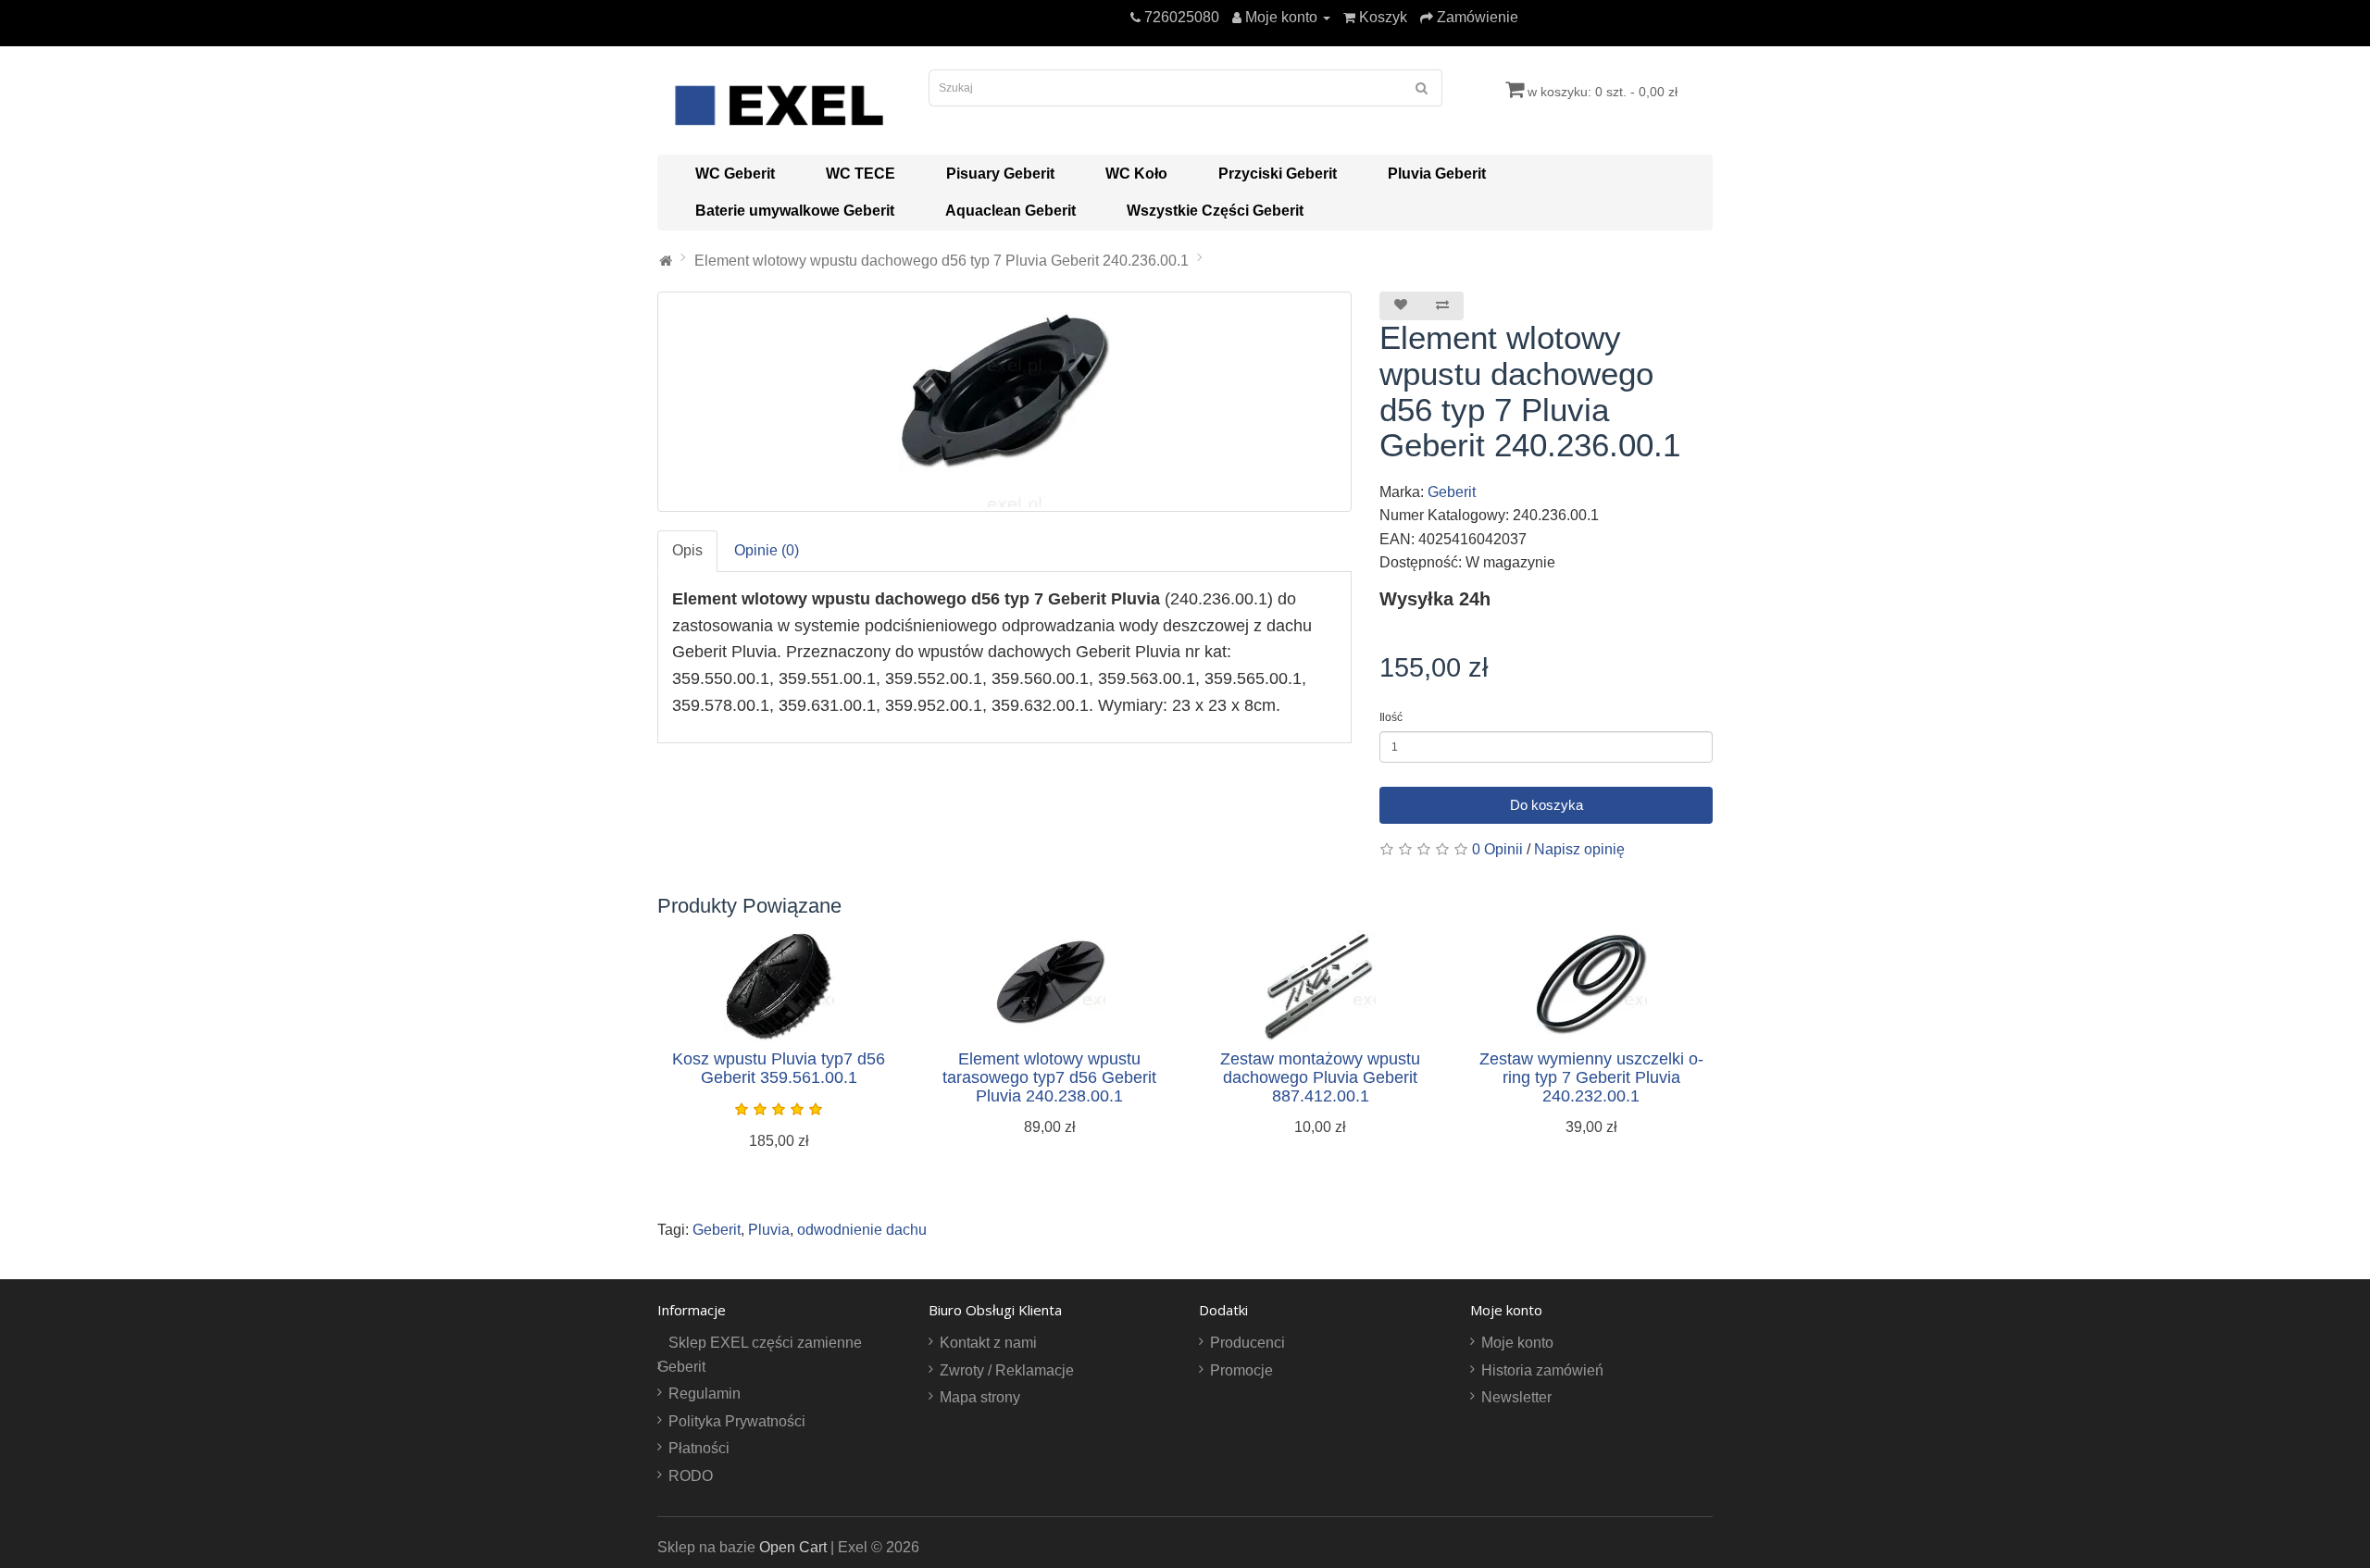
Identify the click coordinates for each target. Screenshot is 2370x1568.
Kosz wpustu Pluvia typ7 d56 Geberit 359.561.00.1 (779, 1068)
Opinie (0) (767, 550)
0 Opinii (1497, 849)
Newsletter (1516, 1397)
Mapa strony (980, 1397)
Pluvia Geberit (1437, 174)
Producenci (1247, 1343)
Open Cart (793, 1547)
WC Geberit (735, 174)
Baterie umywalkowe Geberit (795, 211)
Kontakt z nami (988, 1343)
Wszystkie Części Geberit (1215, 211)
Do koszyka (1547, 805)
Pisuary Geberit (1000, 174)
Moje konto (1517, 1343)
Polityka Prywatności (737, 1421)
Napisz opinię (1579, 849)
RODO (691, 1476)
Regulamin (705, 1394)
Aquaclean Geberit (1010, 211)
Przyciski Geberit (1278, 174)
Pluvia (769, 1230)
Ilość (1391, 717)
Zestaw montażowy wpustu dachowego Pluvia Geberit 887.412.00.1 (1320, 1077)
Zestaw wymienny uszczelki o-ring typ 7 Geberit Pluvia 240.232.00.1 (1591, 1077)
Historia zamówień (1542, 1370)
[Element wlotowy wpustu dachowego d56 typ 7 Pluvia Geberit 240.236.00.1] (1004, 402)
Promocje (1241, 1370)
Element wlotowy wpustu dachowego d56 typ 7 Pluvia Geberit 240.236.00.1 (942, 261)
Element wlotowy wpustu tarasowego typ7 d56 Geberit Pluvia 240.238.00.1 (1049, 1077)
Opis (687, 550)
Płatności (699, 1448)
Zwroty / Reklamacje (1007, 1370)
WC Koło (1136, 174)
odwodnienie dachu (862, 1230)
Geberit (1452, 492)
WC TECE (861, 174)
